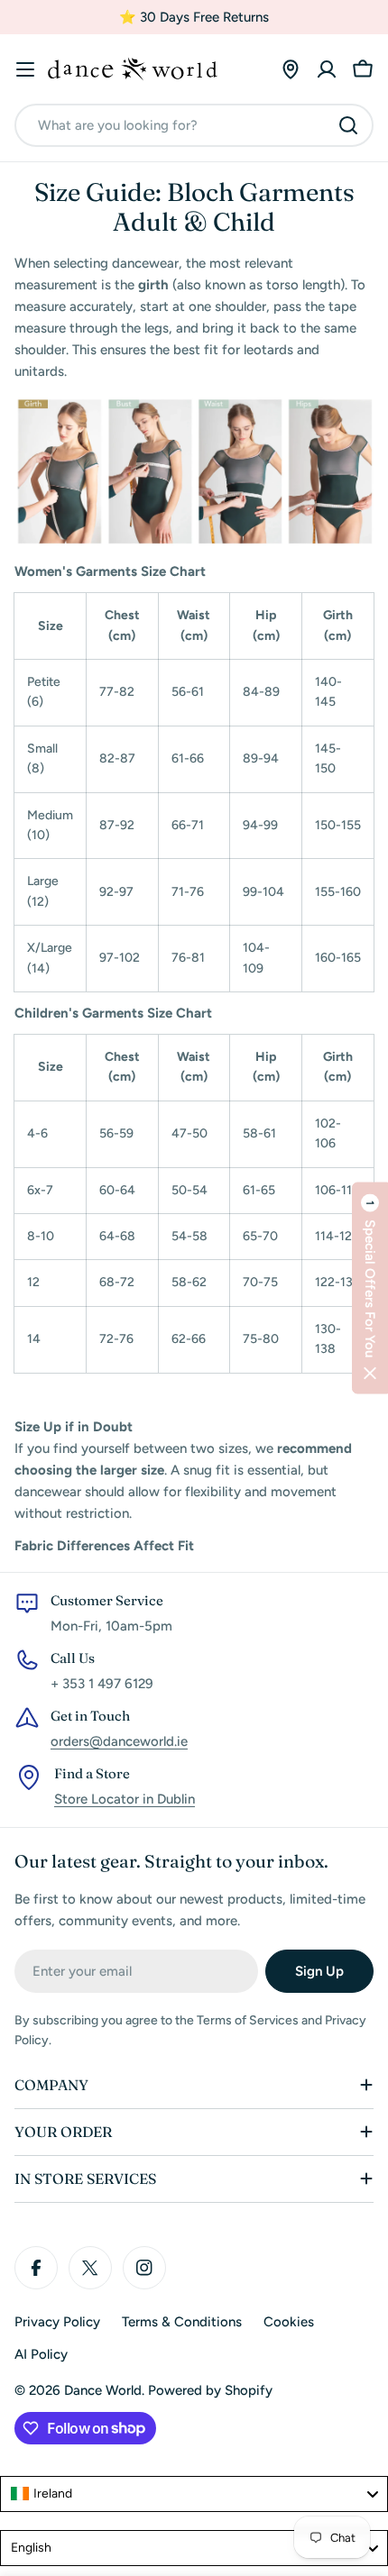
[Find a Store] (291, 69)
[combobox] (194, 125)
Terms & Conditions (182, 2322)
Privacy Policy (57, 2322)
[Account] (327, 69)
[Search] (348, 125)
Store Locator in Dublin (125, 1799)
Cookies (289, 2322)
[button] (370, 1288)
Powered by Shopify (210, 2390)
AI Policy (41, 2354)
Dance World (103, 2390)
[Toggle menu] (25, 69)
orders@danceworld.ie (119, 1741)
